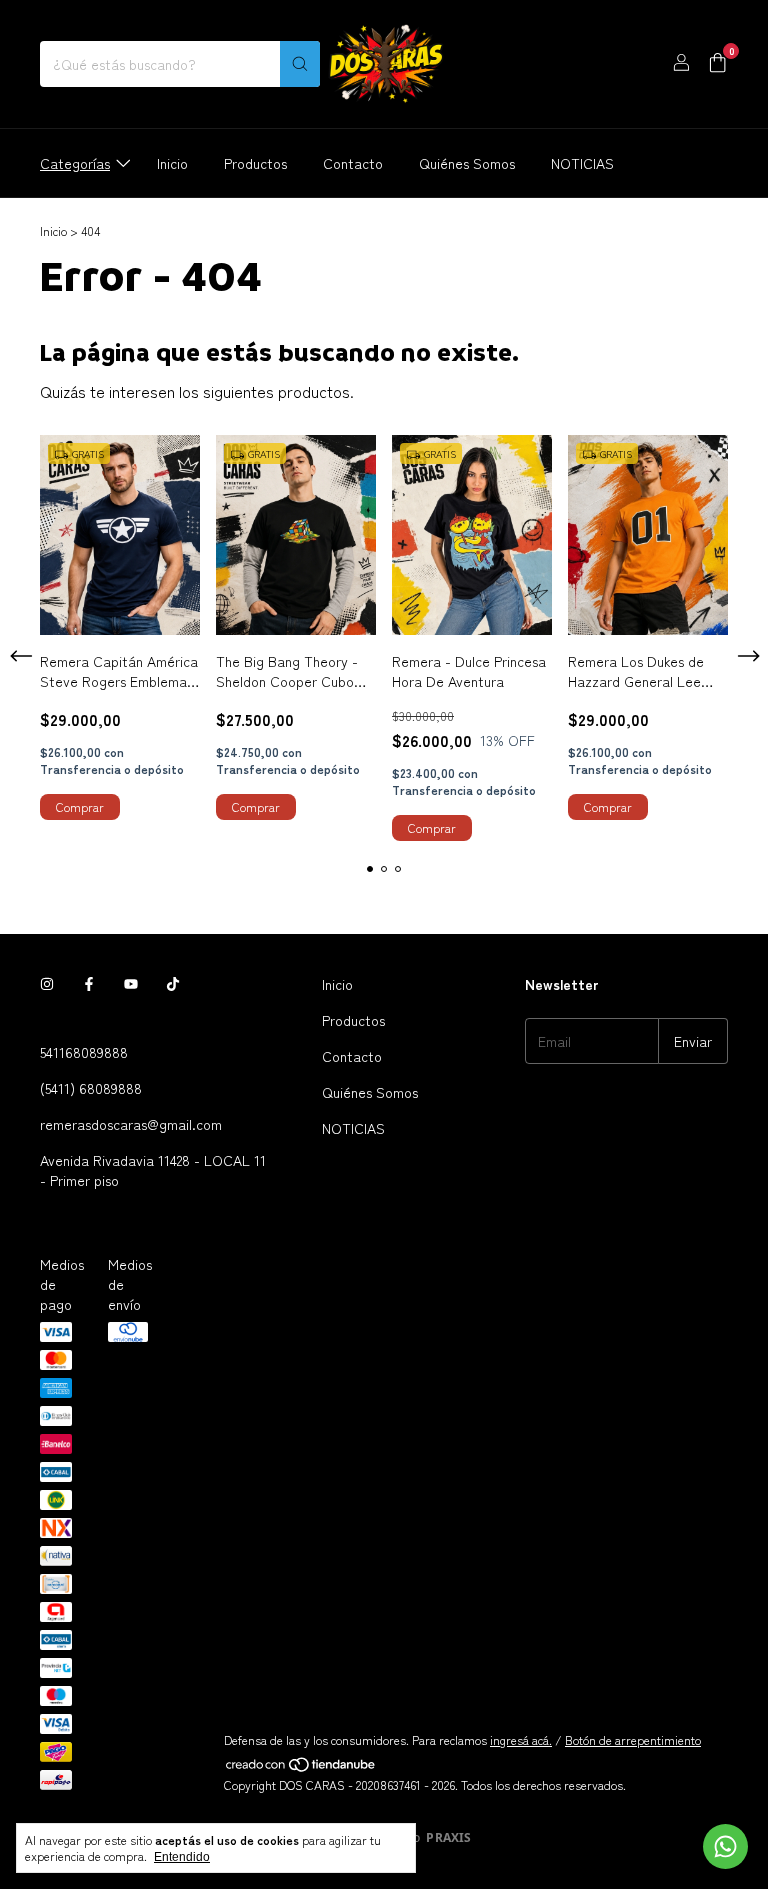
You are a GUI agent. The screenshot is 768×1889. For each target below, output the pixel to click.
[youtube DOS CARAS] (131, 984)
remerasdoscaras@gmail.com (131, 1124)
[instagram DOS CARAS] (47, 984)
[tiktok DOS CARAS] (173, 984)
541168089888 (84, 1052)
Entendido (182, 1857)
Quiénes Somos (467, 163)
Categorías (75, 163)
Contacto (353, 163)
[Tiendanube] (301, 1767)
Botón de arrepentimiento (633, 1739)
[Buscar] (300, 64)
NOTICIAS (582, 163)
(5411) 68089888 (91, 1088)
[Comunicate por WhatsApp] (725, 1846)
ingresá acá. (521, 1739)
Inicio (172, 163)
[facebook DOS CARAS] (89, 984)
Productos (255, 163)
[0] (717, 64)
